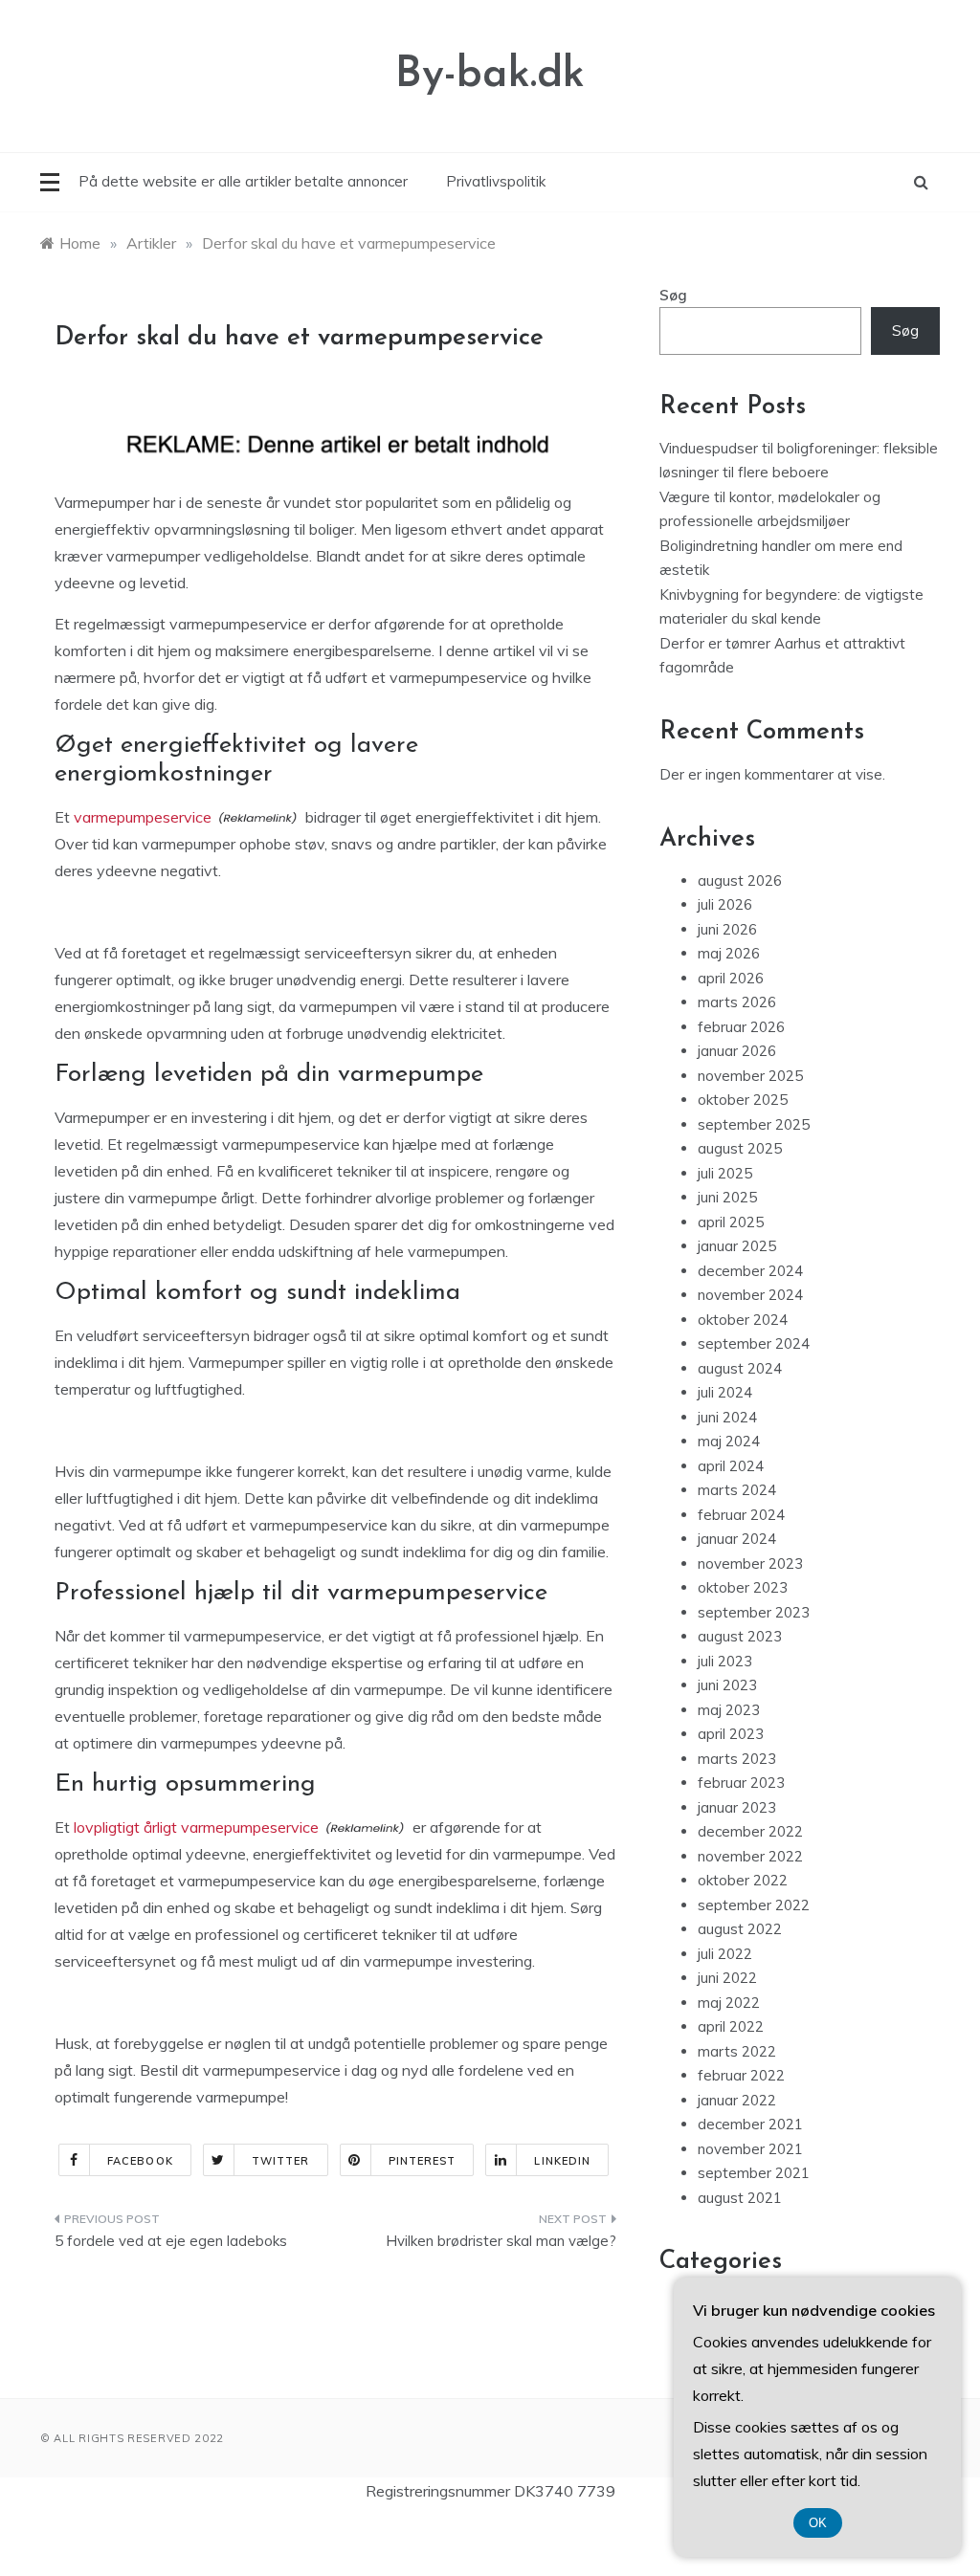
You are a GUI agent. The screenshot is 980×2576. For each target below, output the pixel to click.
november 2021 (750, 2149)
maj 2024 (729, 1441)
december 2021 (750, 2124)
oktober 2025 (743, 1100)
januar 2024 (737, 1539)
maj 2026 (729, 953)
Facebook (140, 2161)
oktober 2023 (743, 1587)
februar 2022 (741, 2075)
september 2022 (754, 1905)
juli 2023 (725, 1661)
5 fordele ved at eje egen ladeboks (171, 2241)
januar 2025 (737, 1246)
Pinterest (423, 2161)
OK (818, 2523)
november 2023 (750, 1563)
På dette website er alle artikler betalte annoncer (243, 181)
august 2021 (740, 2198)
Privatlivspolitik (496, 181)
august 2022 (740, 1929)
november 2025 (750, 1076)
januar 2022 (737, 2100)
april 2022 (731, 2026)
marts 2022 (737, 2051)
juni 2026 (727, 929)
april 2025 (731, 1222)
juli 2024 (725, 1392)
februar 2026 (741, 1027)
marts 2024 (737, 1490)
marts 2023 (737, 1759)
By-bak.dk (490, 75)
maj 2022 (729, 2003)
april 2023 (731, 1734)
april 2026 (731, 978)
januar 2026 (737, 1051)
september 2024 (754, 1343)
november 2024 (750, 1295)
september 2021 (754, 2173)
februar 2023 (741, 1783)
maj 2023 (729, 1710)
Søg (673, 295)
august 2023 (740, 1636)
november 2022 (750, 1856)
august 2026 (740, 881)
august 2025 (740, 1148)
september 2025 (754, 1124)
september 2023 (754, 1612)
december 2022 (750, 1831)
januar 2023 (737, 1807)
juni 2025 (727, 1197)
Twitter (281, 2161)
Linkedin (562, 2161)
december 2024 (750, 1271)
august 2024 (740, 1368)
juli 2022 (725, 1954)
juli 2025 (725, 1173)
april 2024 (731, 1466)
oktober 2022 (743, 1880)
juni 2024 (727, 1417)
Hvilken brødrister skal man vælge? (501, 2241)
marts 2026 (737, 1002)
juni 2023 (727, 1685)
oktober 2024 (743, 1320)
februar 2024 (741, 1515)
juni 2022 (727, 1978)
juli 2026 (725, 904)
